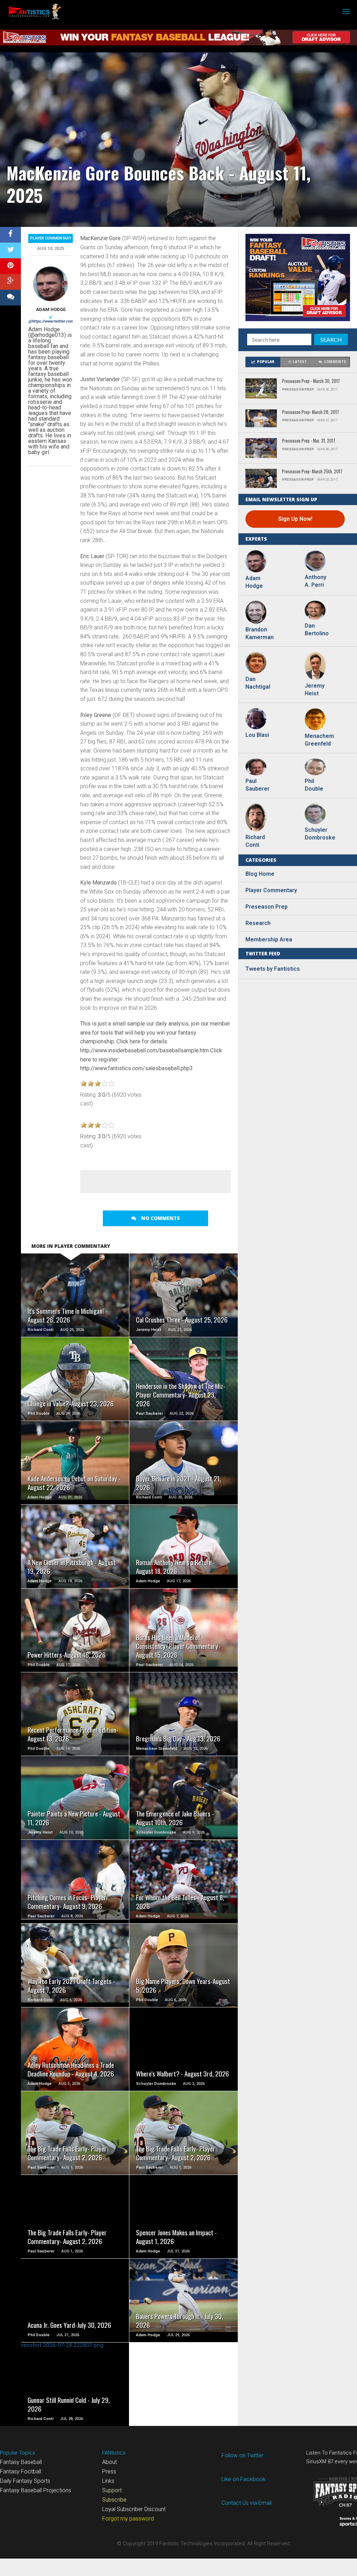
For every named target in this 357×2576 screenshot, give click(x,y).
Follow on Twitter (242, 2455)
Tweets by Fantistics (273, 969)
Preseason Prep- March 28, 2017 (310, 412)
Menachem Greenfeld (319, 740)
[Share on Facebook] (10, 235)
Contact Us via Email (246, 2503)
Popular (266, 362)
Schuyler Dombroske (319, 834)
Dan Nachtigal (258, 683)
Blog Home (260, 874)
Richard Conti (255, 841)
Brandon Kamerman (259, 633)
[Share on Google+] (10, 282)
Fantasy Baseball (21, 2462)
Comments (335, 362)
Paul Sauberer (257, 785)
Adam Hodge (51, 309)
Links (108, 2481)
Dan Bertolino (317, 630)
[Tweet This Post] (10, 250)
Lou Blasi (257, 735)
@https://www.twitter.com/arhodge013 (62, 321)
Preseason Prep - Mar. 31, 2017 (309, 441)
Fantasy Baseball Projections (36, 2490)
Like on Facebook (244, 2479)
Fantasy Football (21, 2471)
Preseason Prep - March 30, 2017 (311, 381)
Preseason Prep (267, 907)
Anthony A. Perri (316, 581)
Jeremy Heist (315, 690)
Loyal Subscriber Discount (134, 2509)
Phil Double (314, 785)
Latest (300, 362)
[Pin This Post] (10, 266)
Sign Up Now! (295, 519)
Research (258, 923)
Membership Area (269, 939)
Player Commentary (51, 238)
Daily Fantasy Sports (25, 2481)
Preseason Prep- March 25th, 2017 (312, 472)
